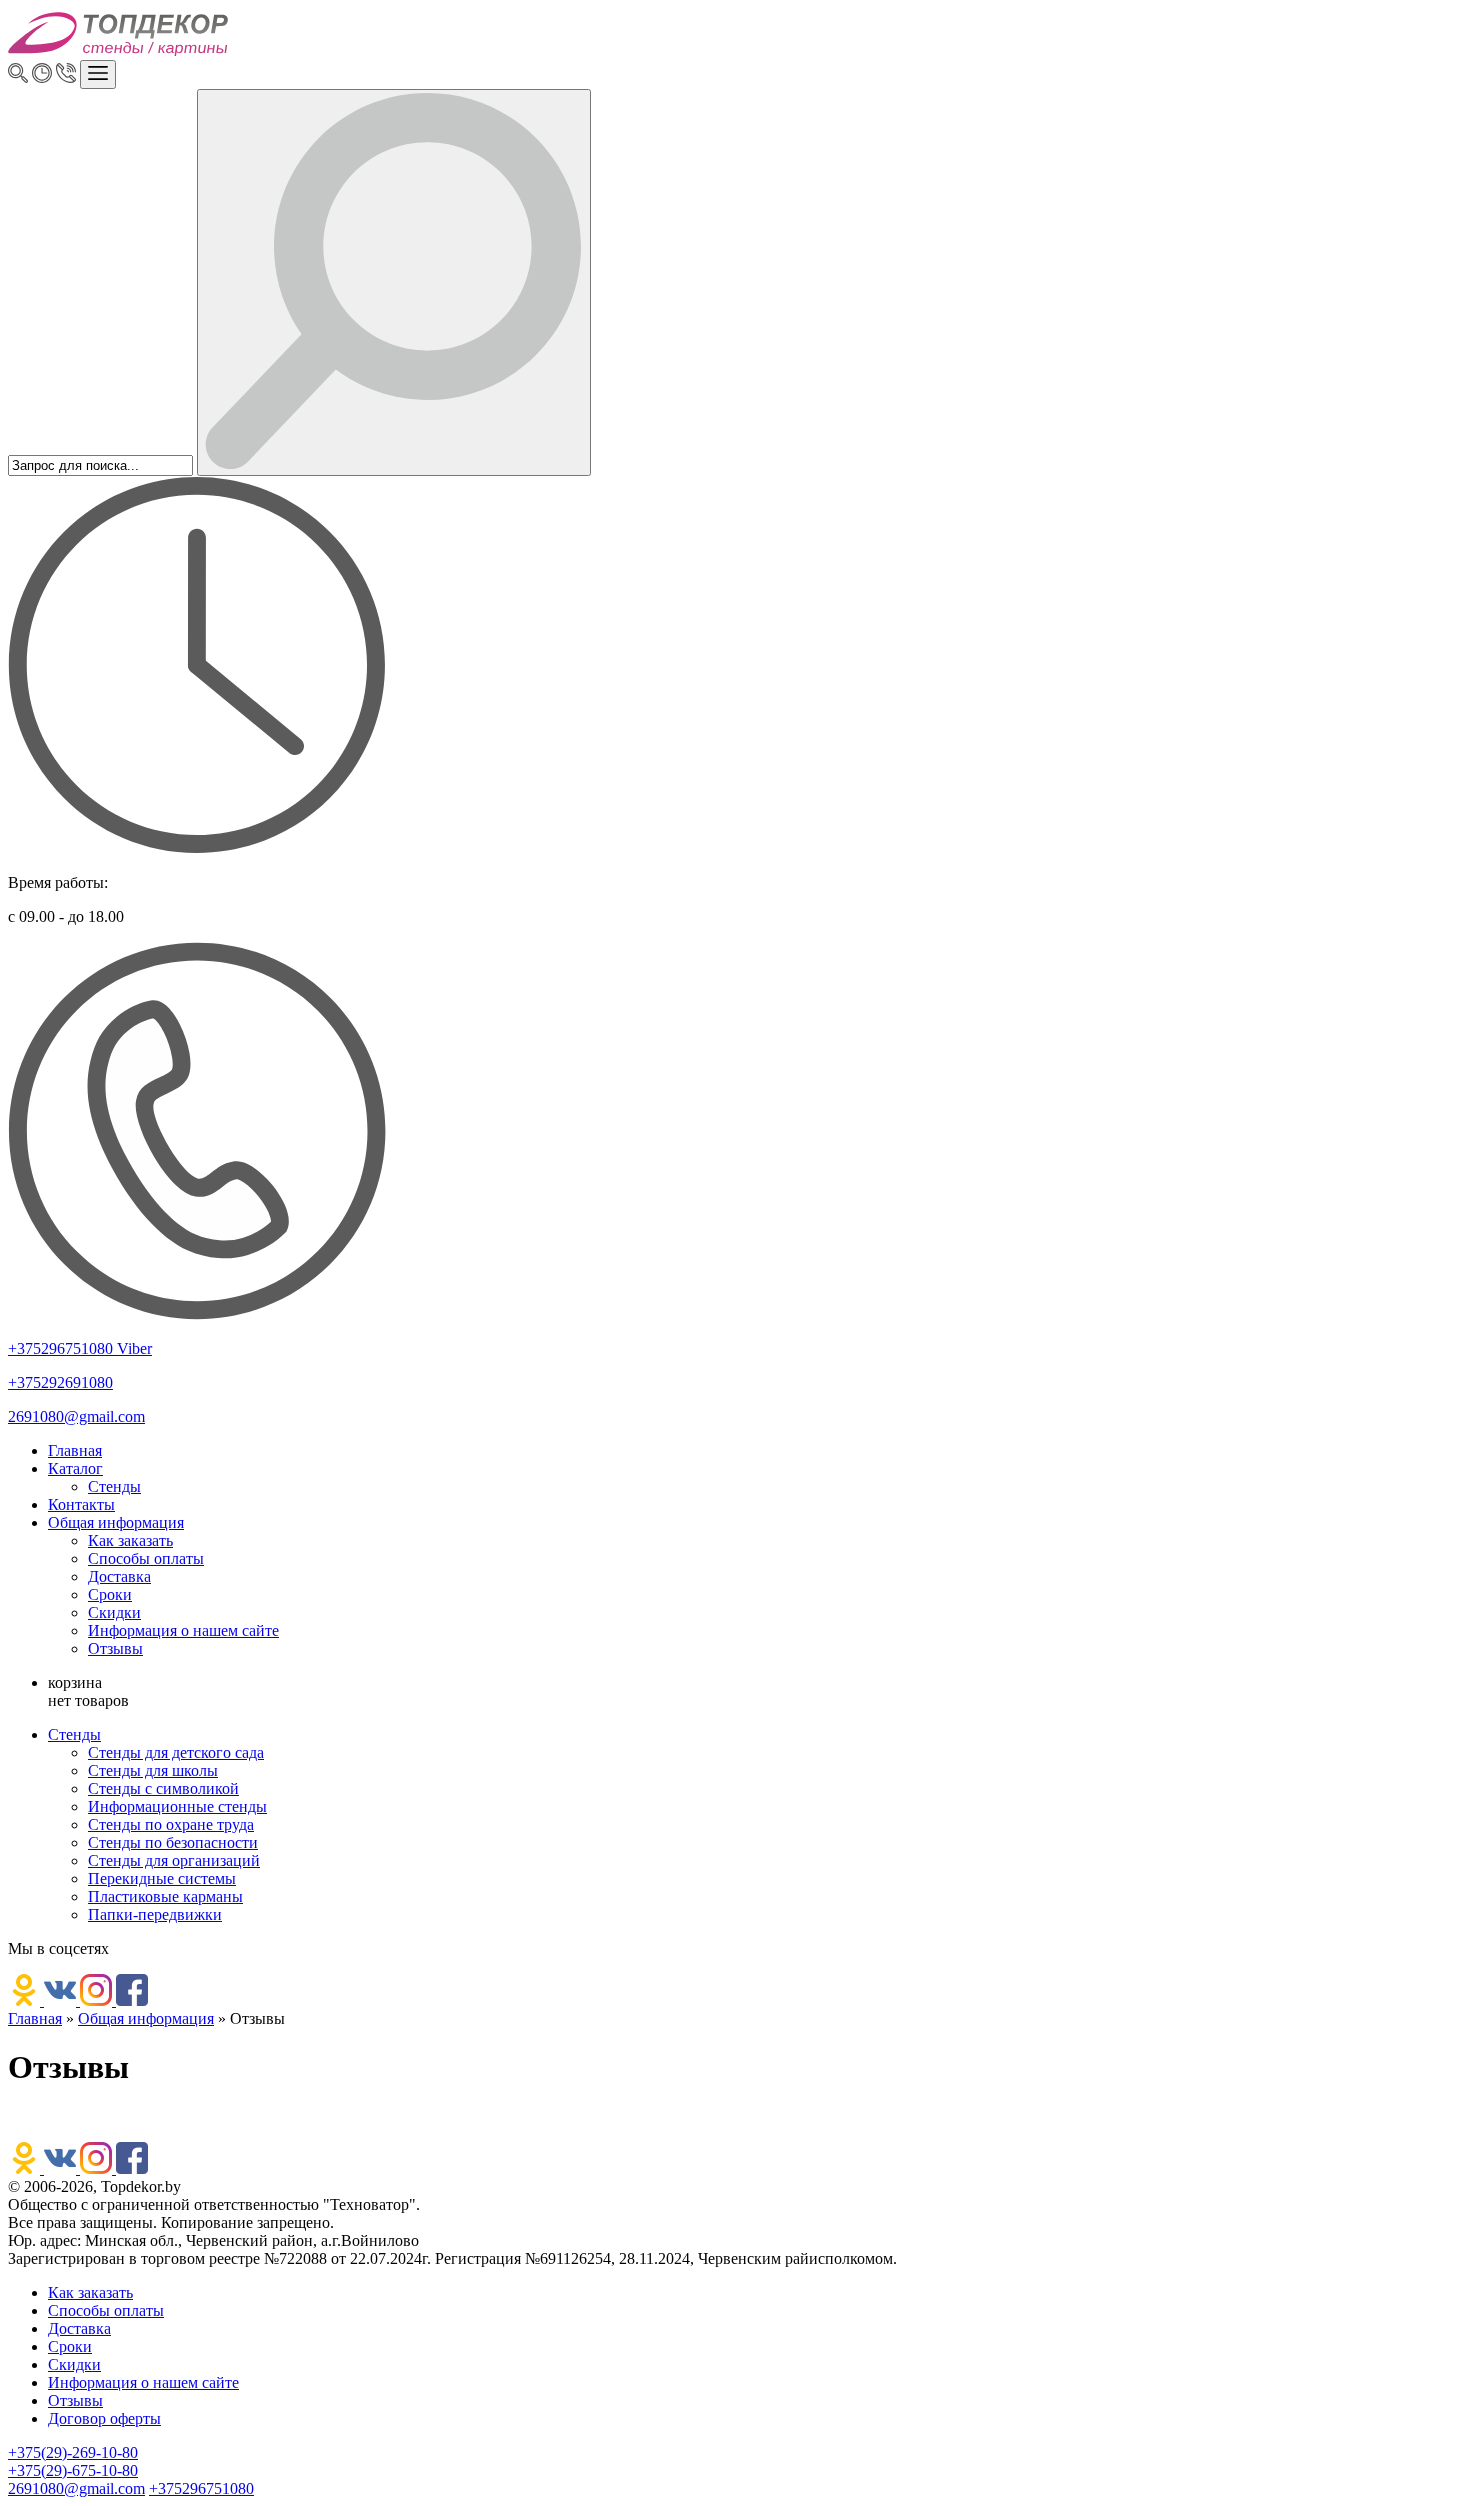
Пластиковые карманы (165, 1896)
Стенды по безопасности (173, 1842)
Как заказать (130, 1540)
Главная (75, 1450)
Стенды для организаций (174, 1860)
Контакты (81, 1504)
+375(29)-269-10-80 (73, 2452)
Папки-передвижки (155, 1914)
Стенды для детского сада (176, 1752)
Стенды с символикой (163, 1788)
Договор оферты (104, 2418)
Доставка (119, 1576)
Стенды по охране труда (171, 1824)
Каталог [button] (75, 1468)
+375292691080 (60, 1382)
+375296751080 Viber (80, 1348)
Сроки (110, 1594)
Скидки (114, 1612)
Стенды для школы (153, 1770)
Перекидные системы (162, 1878)
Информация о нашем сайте (183, 1630)
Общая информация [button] (116, 1522)
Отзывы (115, 1648)
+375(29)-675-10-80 (73, 2470)
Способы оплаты (146, 1558)
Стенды (114, 1486)
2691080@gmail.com (76, 1416)
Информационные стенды (177, 1806)
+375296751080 (201, 2488)
